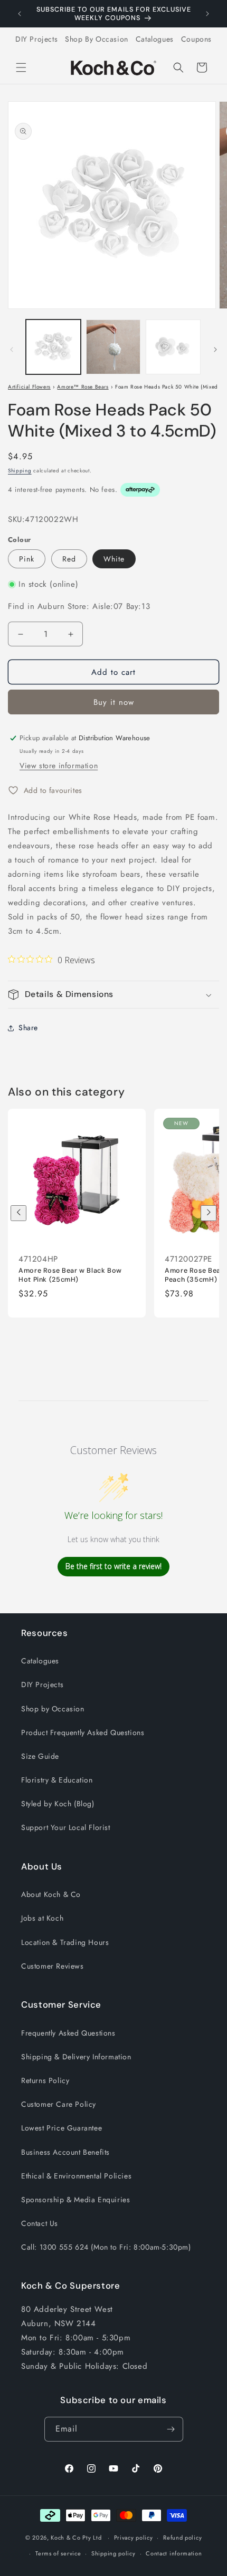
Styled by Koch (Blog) (58, 1804)
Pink (27, 559)
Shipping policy (113, 2553)
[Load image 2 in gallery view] (113, 347)
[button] (21, 67)
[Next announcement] (207, 14)
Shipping (20, 471)
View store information (59, 766)
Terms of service (58, 2553)
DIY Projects (36, 39)
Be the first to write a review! (113, 1566)
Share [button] (28, 1028)
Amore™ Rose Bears (83, 387)
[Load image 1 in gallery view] (53, 347)
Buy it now (114, 702)
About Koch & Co (51, 1894)
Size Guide (40, 1756)
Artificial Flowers (29, 387)
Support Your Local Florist (66, 1827)
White (114, 559)
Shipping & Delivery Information (76, 2057)
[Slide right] (215, 350)
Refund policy (182, 2538)
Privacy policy (134, 2538)
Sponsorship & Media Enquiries (75, 2200)
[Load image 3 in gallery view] (173, 347)
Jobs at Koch (42, 1918)
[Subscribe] (171, 2429)
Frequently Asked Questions (68, 2033)
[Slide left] (12, 350)
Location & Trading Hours (65, 1942)
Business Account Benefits (65, 2152)
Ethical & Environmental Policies (76, 2176)
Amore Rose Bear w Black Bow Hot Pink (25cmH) (70, 1275)
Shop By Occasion (97, 39)
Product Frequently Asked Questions (83, 1732)
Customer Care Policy (59, 2104)
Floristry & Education (57, 1780)
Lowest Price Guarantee (62, 2128)
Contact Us (40, 2223)
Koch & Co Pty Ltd (76, 2538)
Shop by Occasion (53, 1709)
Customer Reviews (53, 1966)
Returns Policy (45, 2080)
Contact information (174, 2553)
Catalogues (155, 39)
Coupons (196, 39)
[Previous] (18, 1213)
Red (69, 559)
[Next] (209, 1213)
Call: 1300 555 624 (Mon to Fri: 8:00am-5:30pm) (106, 2247)
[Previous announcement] (20, 14)
